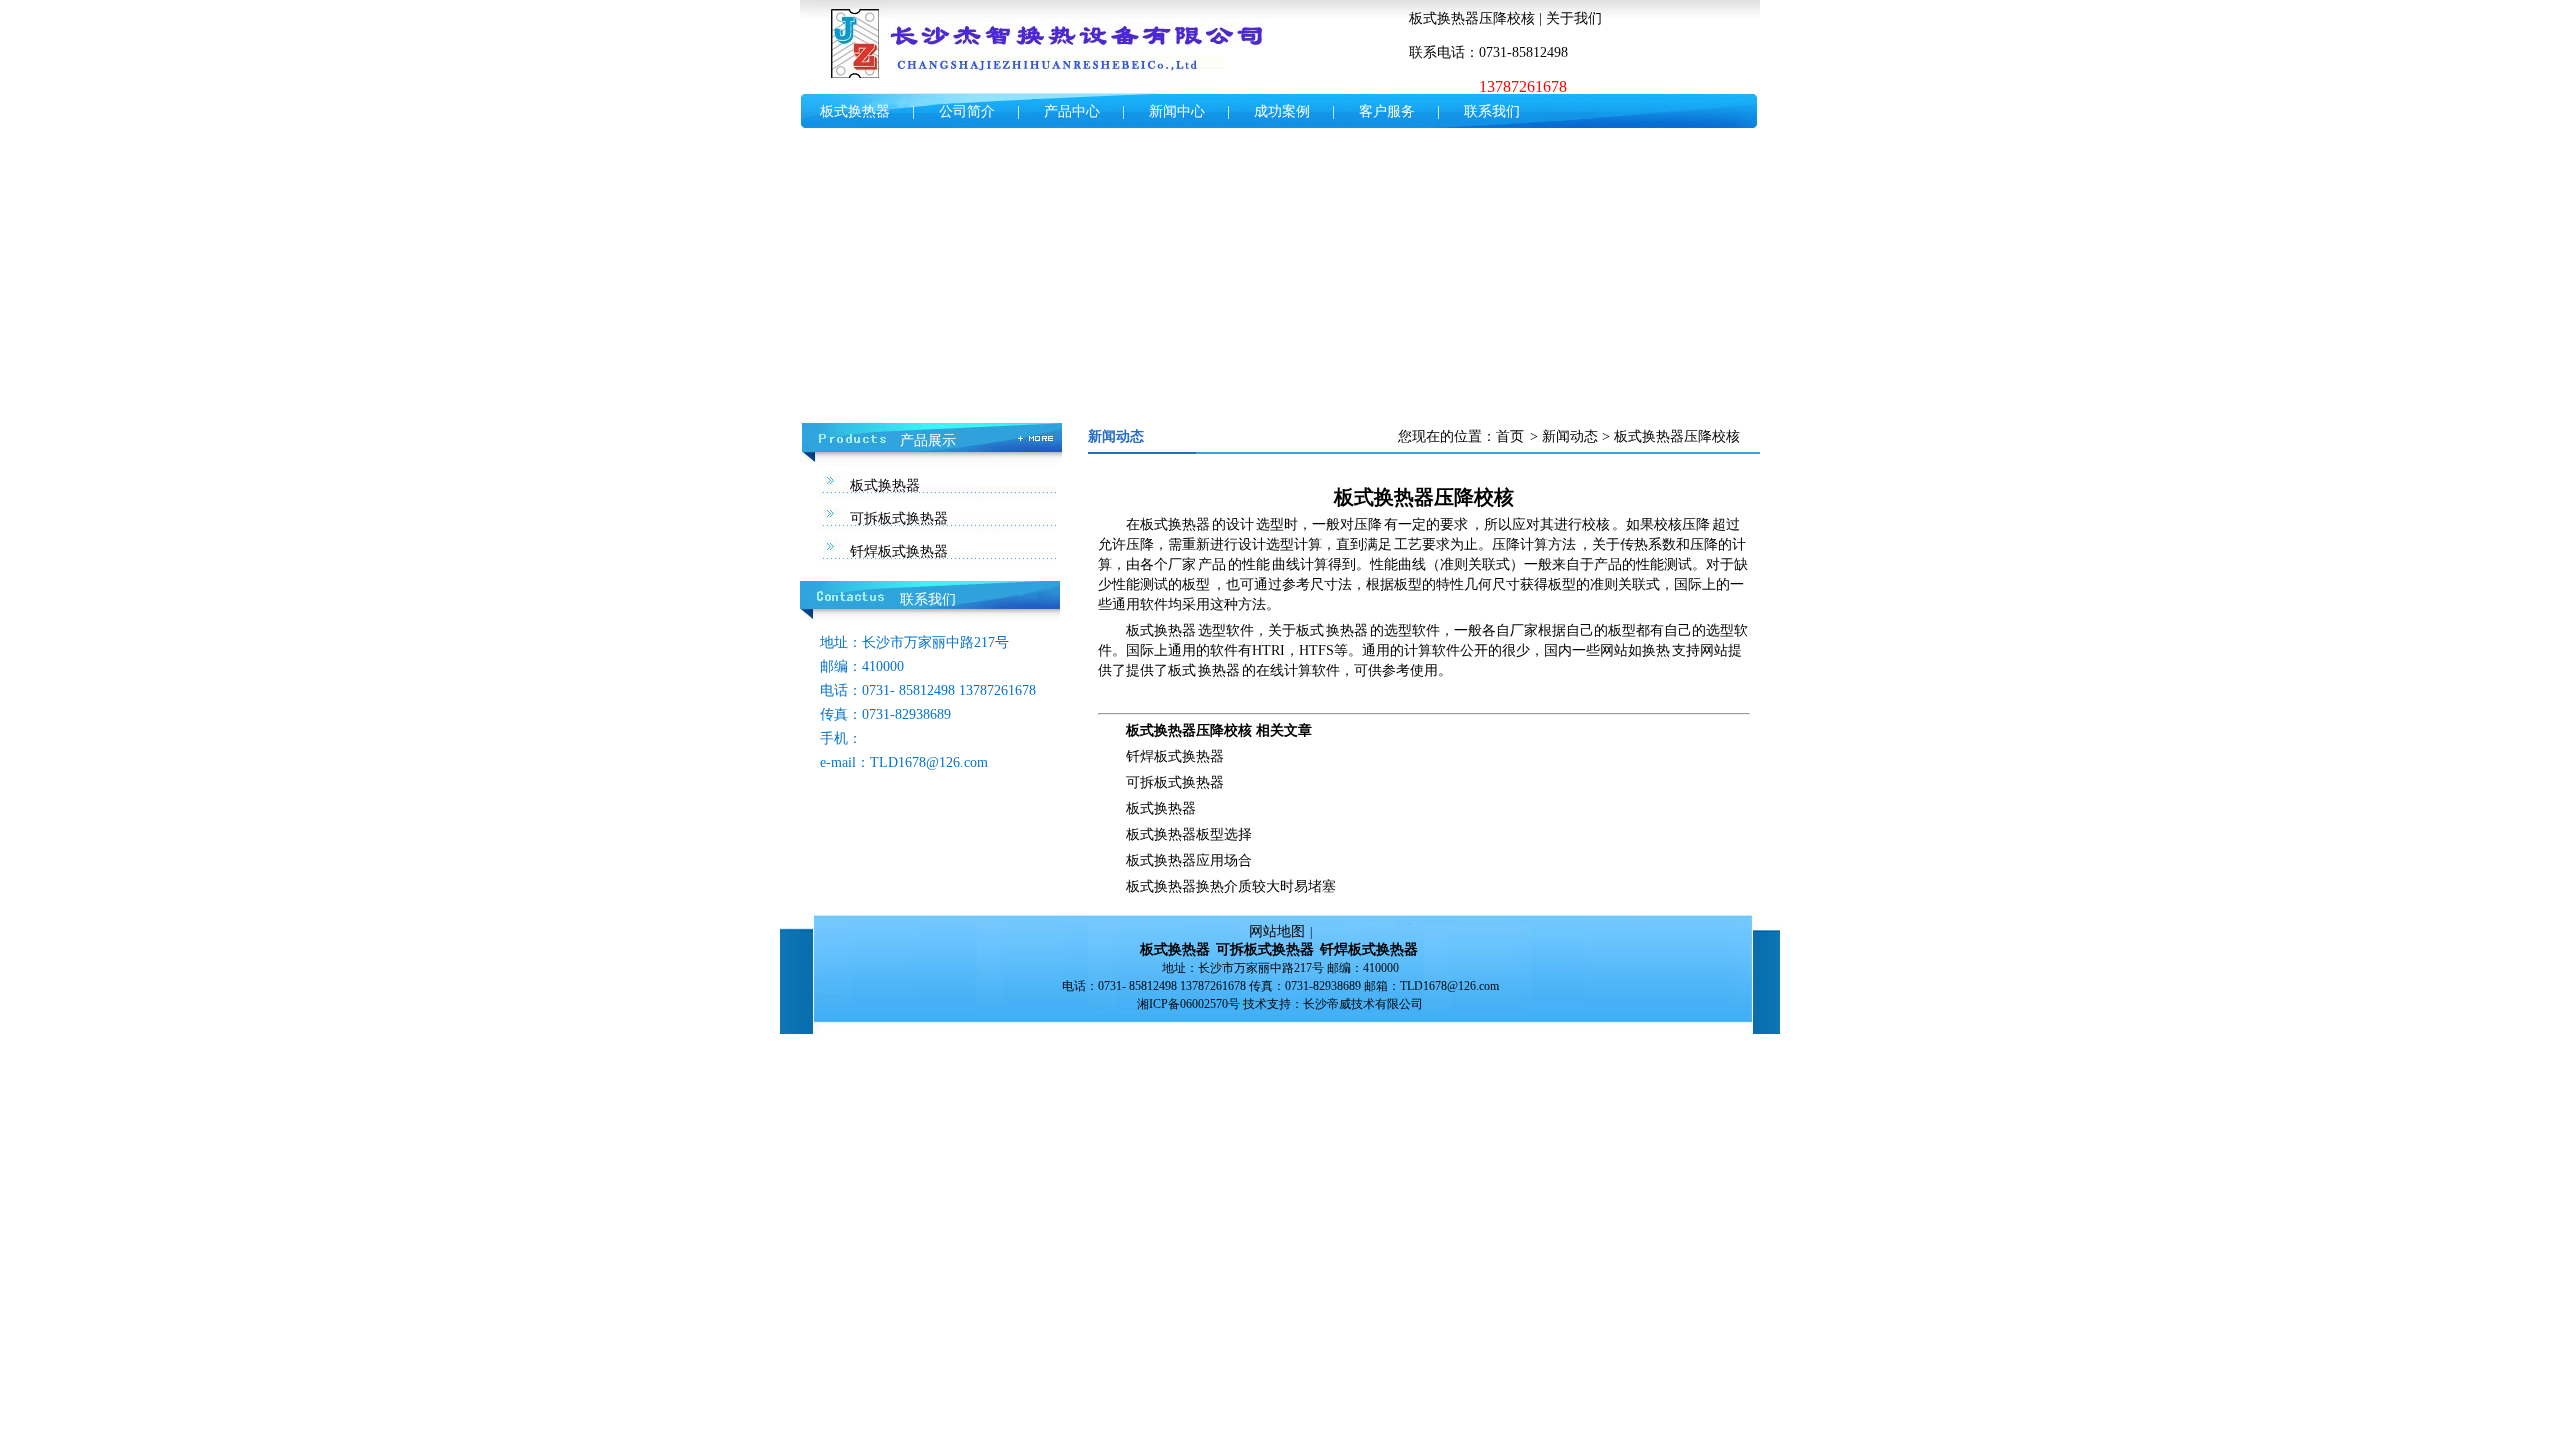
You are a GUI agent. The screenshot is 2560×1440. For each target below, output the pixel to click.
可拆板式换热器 (899, 518)
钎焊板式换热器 (899, 551)
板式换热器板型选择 (1189, 834)
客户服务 (1387, 111)
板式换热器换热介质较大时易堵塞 (1231, 886)
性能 (1256, 564)
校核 (1596, 524)
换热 (1656, 650)
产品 (1212, 564)
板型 (1196, 584)
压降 (1368, 524)
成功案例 (1282, 111)
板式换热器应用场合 (1189, 860)
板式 (1310, 630)
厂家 (1182, 564)
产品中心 (1072, 111)
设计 (1240, 524)
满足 (1378, 544)
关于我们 (1574, 18)
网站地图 (1277, 931)
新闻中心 (1177, 111)
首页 (1510, 436)
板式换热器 (855, 111)
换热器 (1347, 630)
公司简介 (967, 111)
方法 (1562, 544)
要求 (1454, 524)
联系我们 (1492, 111)
